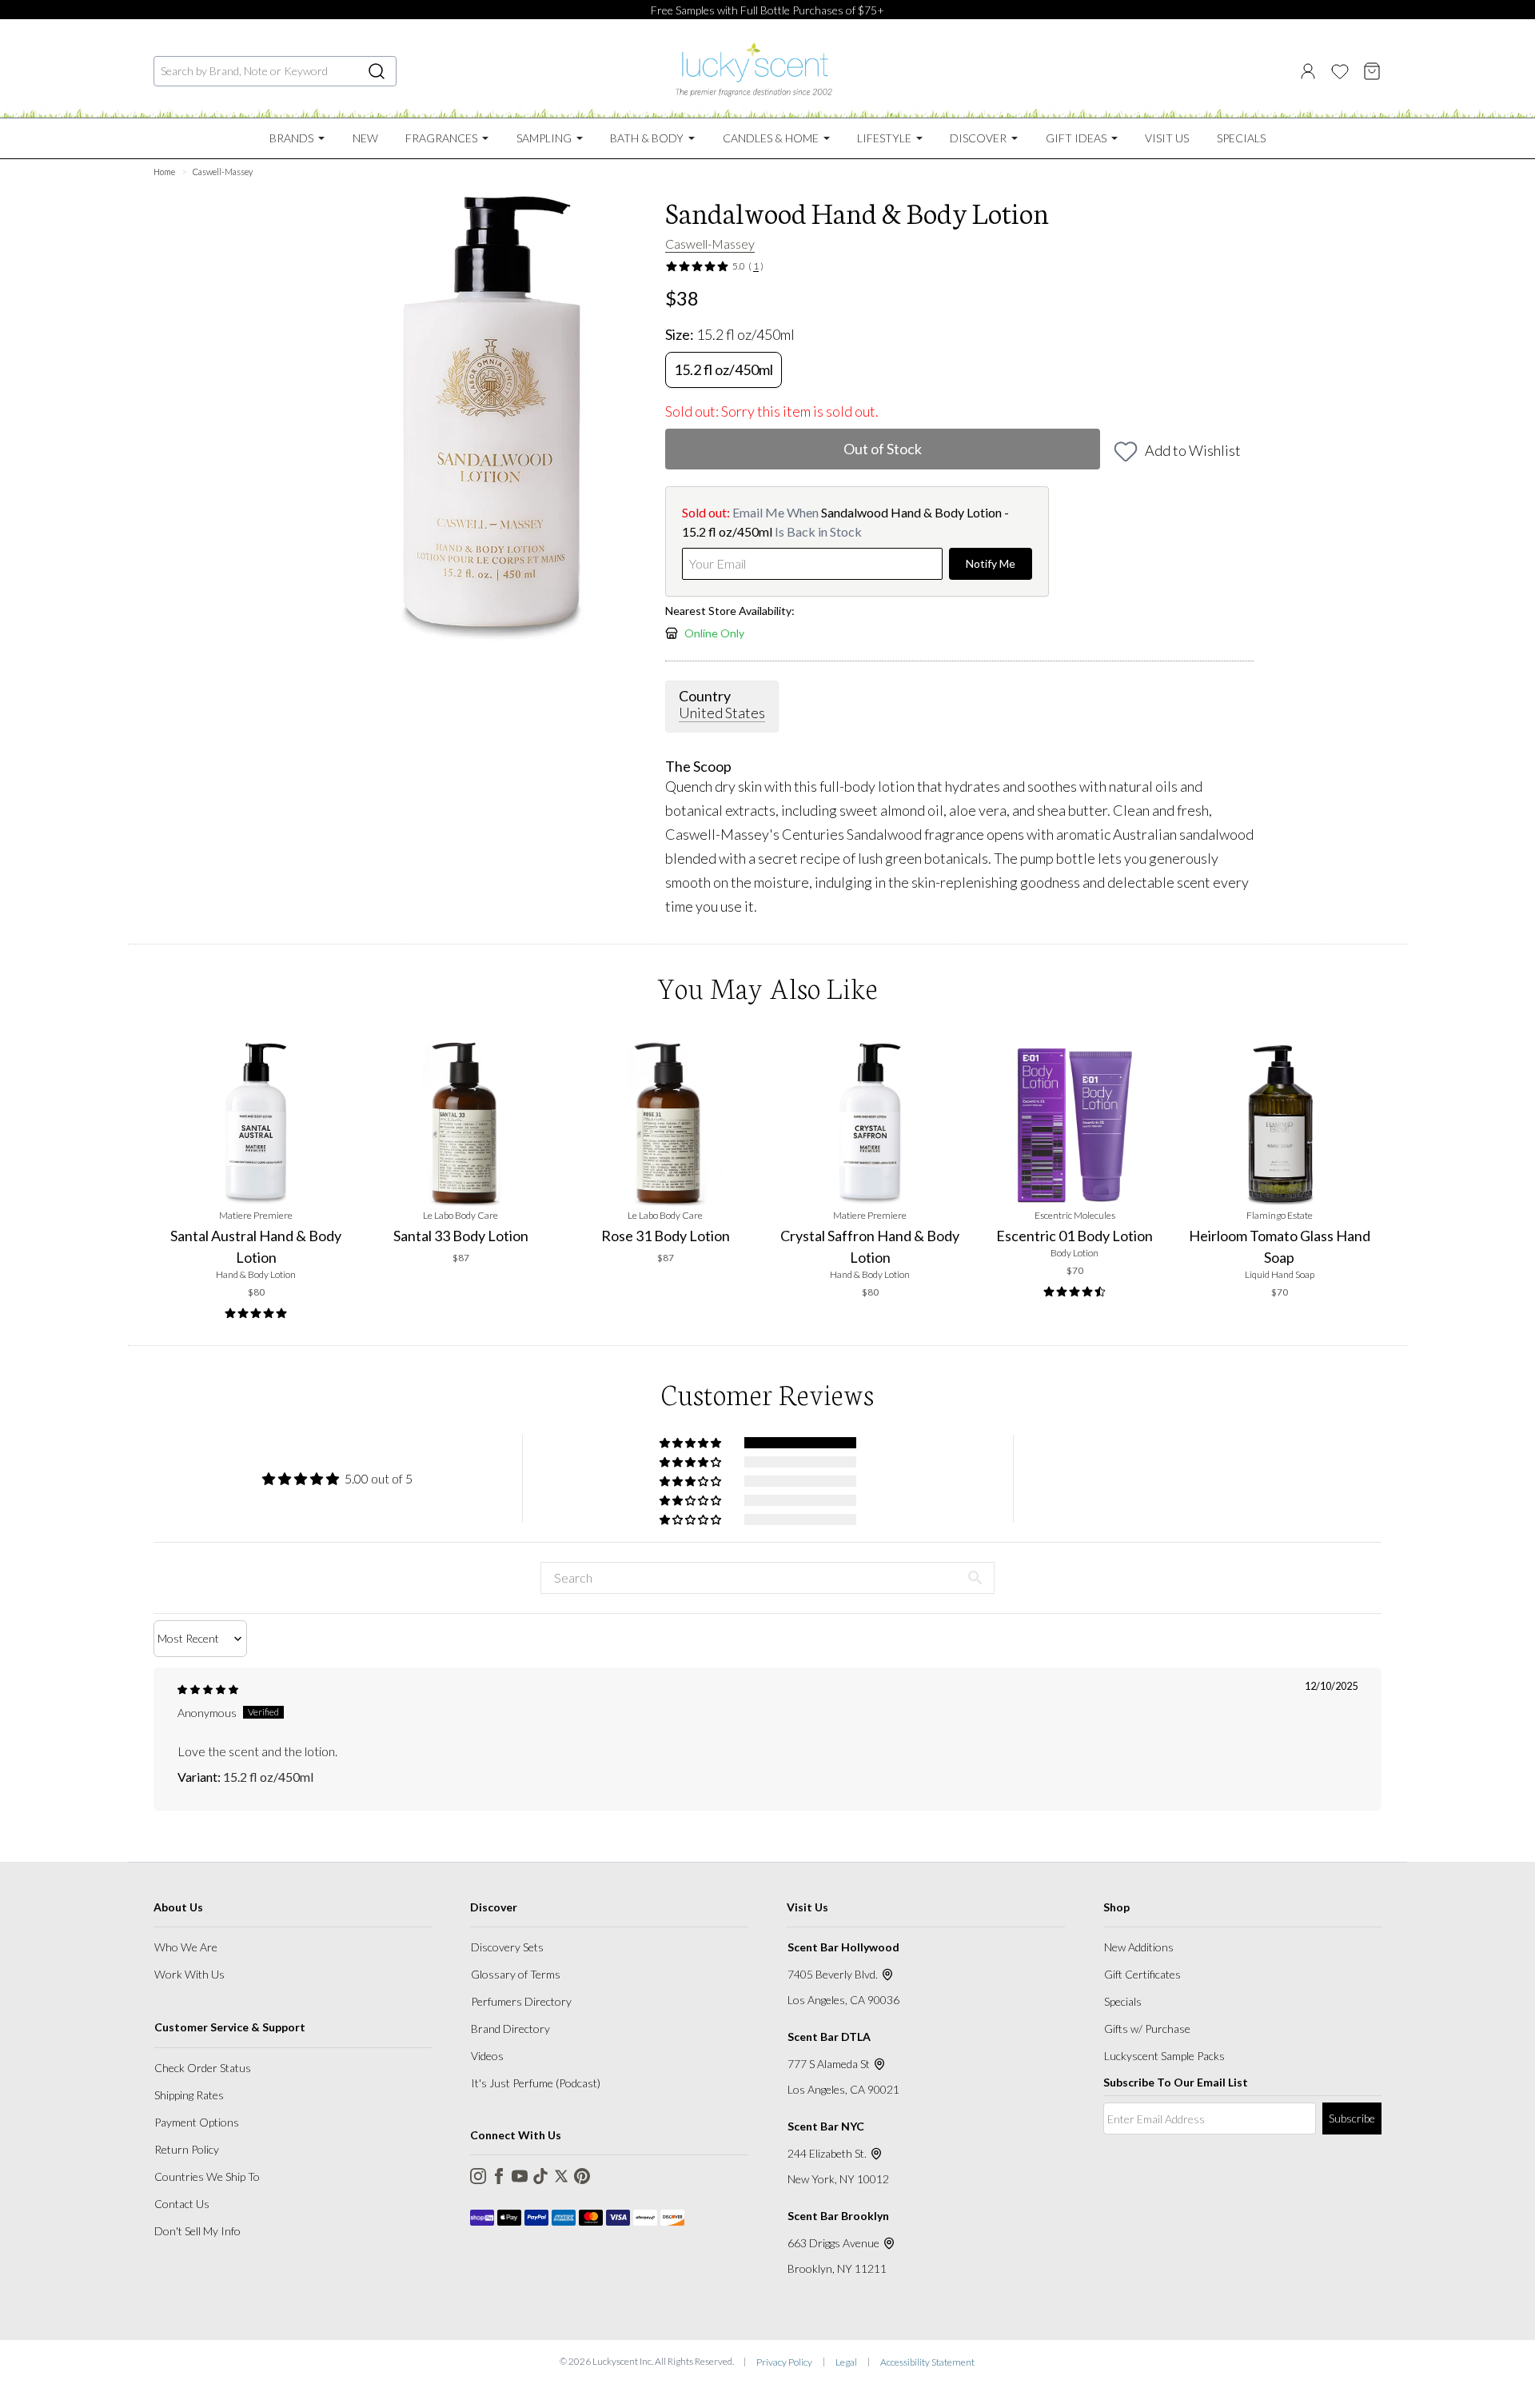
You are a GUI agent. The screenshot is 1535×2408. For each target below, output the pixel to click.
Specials (1123, 2001)
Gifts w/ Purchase (1147, 2029)
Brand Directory (510, 2029)
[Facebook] (499, 2176)
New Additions (1139, 1947)
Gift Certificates (1142, 1974)
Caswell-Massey (710, 244)
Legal (846, 2362)
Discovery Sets (507, 1947)
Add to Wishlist (1193, 450)
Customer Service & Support (230, 2027)
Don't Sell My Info (197, 2231)
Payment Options (197, 2122)
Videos (487, 2056)
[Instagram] (478, 2176)
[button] (692, 1443)
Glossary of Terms (516, 1974)
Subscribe (1352, 2118)
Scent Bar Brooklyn (838, 2216)
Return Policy (187, 2149)
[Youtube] (520, 2176)
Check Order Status (203, 2068)
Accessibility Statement (927, 2362)
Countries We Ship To (207, 2176)
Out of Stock (883, 449)
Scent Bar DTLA (829, 2037)
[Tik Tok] (540, 2176)
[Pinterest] (582, 2176)
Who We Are (186, 1947)
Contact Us (182, 2204)
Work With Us (189, 1974)
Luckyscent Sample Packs (1164, 2056)
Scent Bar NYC (826, 2126)
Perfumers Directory (521, 2001)
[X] (561, 2176)
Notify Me (991, 563)
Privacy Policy (784, 2362)
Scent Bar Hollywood (843, 1947)
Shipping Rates (189, 2095)
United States (722, 713)
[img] (208, 1689)
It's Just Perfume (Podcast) (536, 2083)
